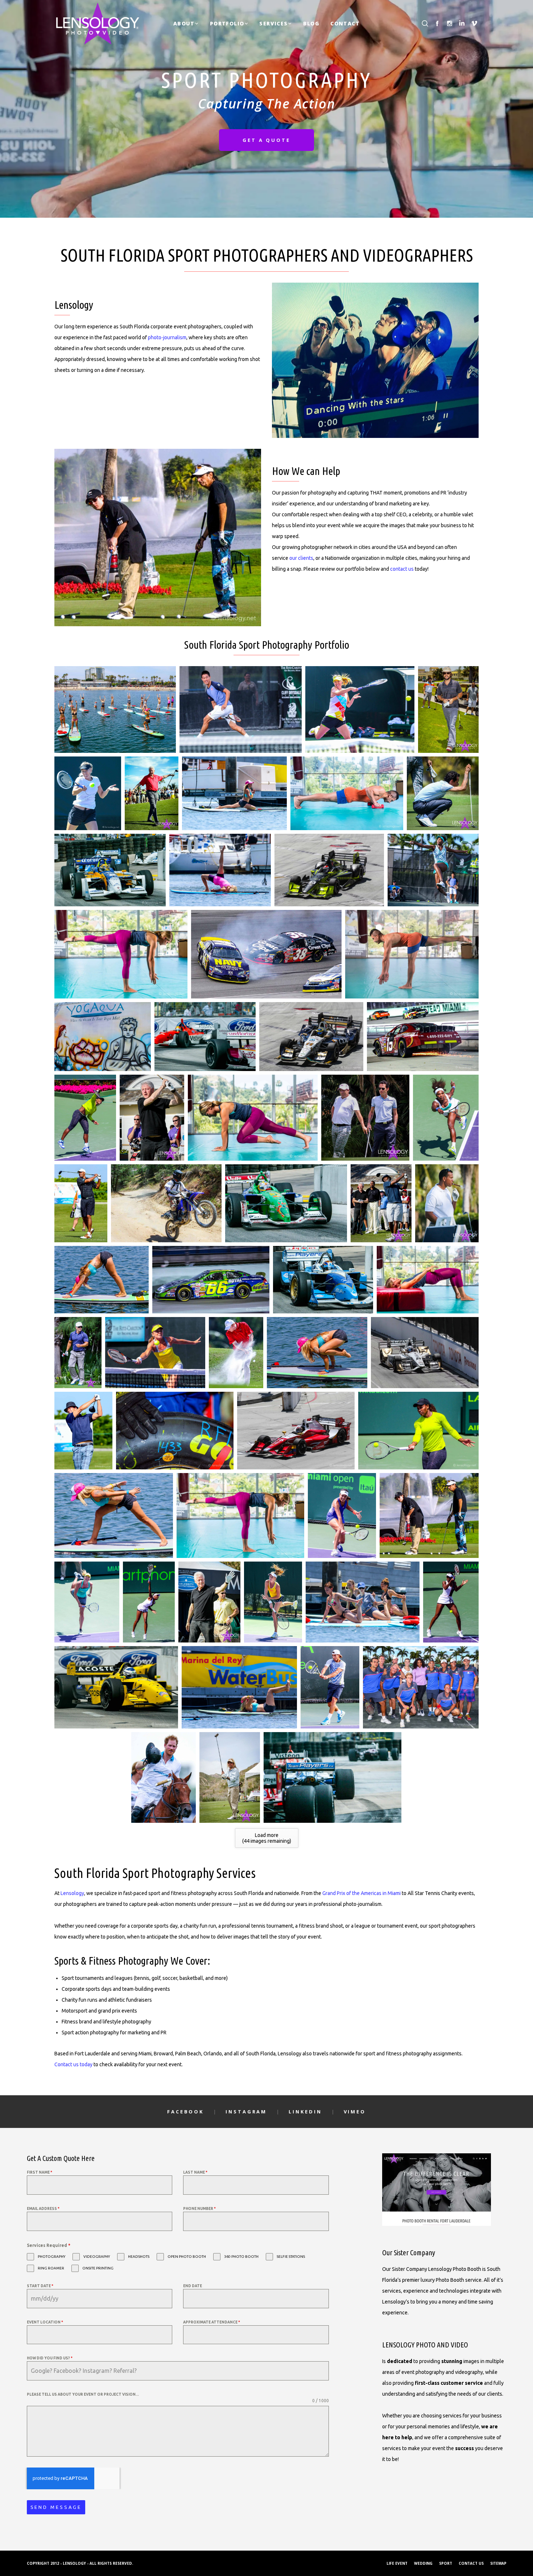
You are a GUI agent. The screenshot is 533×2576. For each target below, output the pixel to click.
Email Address (43, 2209)
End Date (193, 2286)
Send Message (56, 2507)
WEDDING (423, 2563)
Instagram (246, 2112)
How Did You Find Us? (50, 2358)
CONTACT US (471, 2563)
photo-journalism (167, 337)
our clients (301, 558)
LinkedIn (305, 2112)
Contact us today (73, 2064)
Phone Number (199, 2209)
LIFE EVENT (397, 2563)
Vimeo (355, 2112)
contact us (402, 569)
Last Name (195, 2172)
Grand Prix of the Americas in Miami (361, 1893)
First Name (40, 2172)
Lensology (72, 1893)
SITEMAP (498, 2563)
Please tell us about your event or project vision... (83, 2394)
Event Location (45, 2322)
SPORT (446, 2563)
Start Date (40, 2286)
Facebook (185, 2112)
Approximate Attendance (212, 2322)
